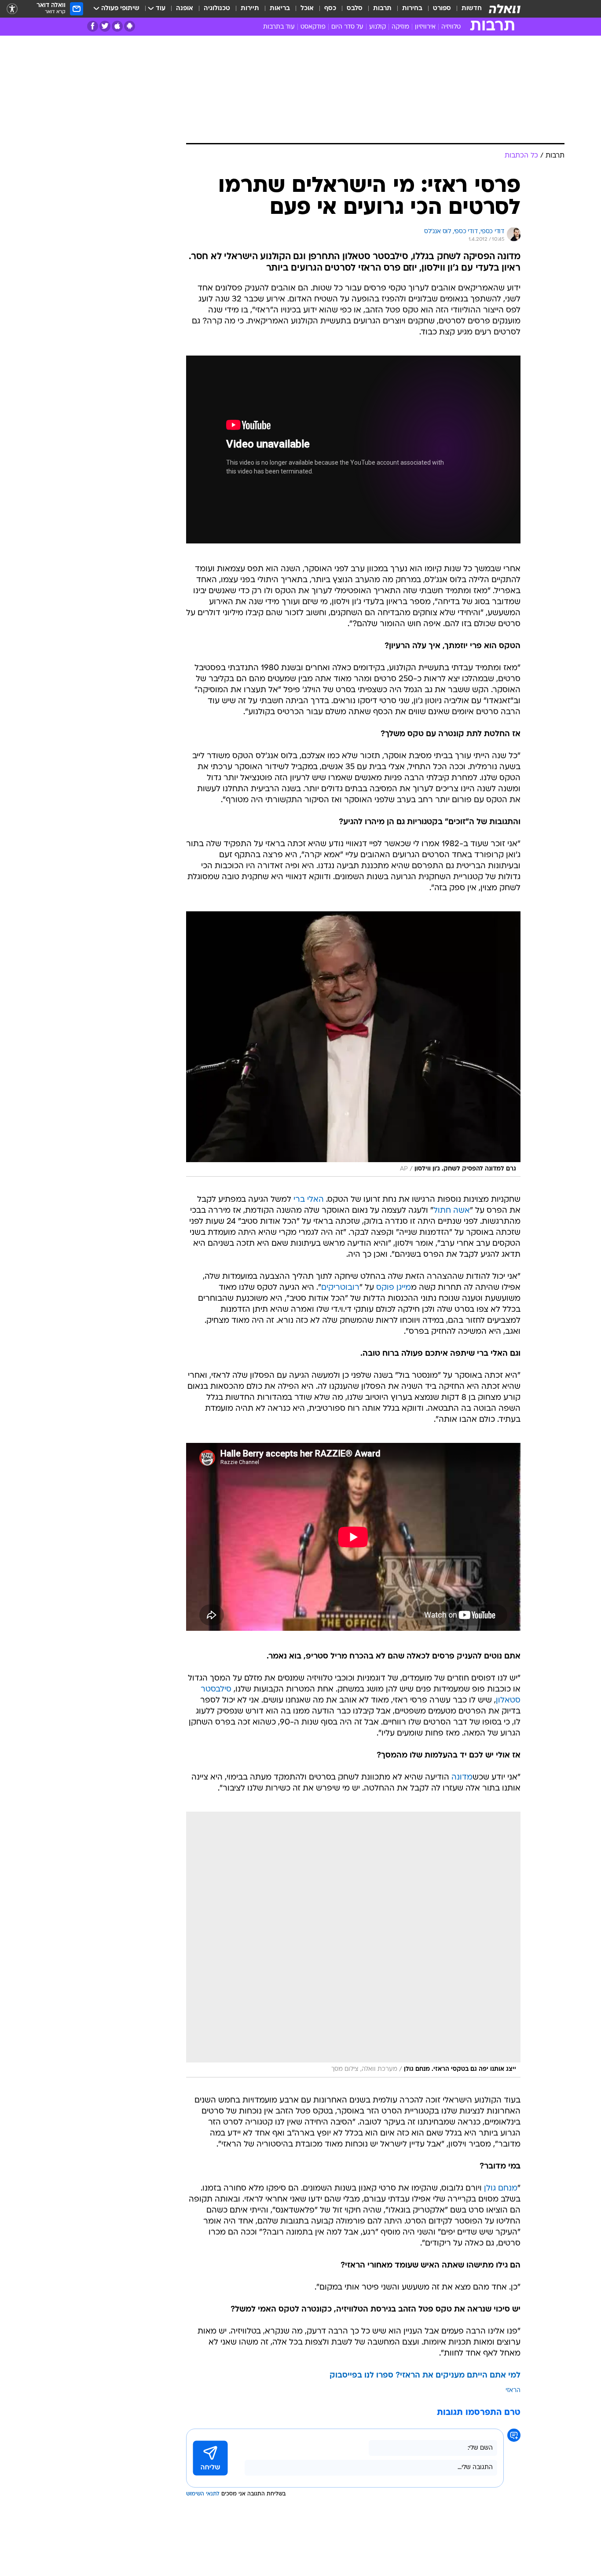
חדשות (472, 9)
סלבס (355, 9)
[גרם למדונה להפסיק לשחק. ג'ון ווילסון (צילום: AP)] (353, 1044)
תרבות (382, 9)
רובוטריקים (340, 1288)
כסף (330, 9)
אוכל (307, 9)
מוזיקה (400, 27)
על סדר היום (347, 27)
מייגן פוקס (394, 1288)
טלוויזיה (451, 27)
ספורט (442, 9)
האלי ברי (309, 1200)
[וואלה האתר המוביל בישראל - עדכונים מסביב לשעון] (505, 9)
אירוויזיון (425, 27)
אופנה (185, 9)
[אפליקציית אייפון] (117, 26)
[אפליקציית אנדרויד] (130, 26)
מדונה (462, 1778)
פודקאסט (313, 27)
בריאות (280, 9)
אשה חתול (452, 1211)
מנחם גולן (501, 2189)
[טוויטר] (105, 26)
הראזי (513, 2391)
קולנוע (377, 27)
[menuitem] (466, 9)
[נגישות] (12, 9)
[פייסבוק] (93, 26)
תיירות (250, 9)
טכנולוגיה (217, 9)
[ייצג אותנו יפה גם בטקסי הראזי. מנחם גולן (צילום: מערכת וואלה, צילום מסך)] (353, 1945)
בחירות (412, 9)
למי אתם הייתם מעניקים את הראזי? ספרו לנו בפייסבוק (425, 2376)
